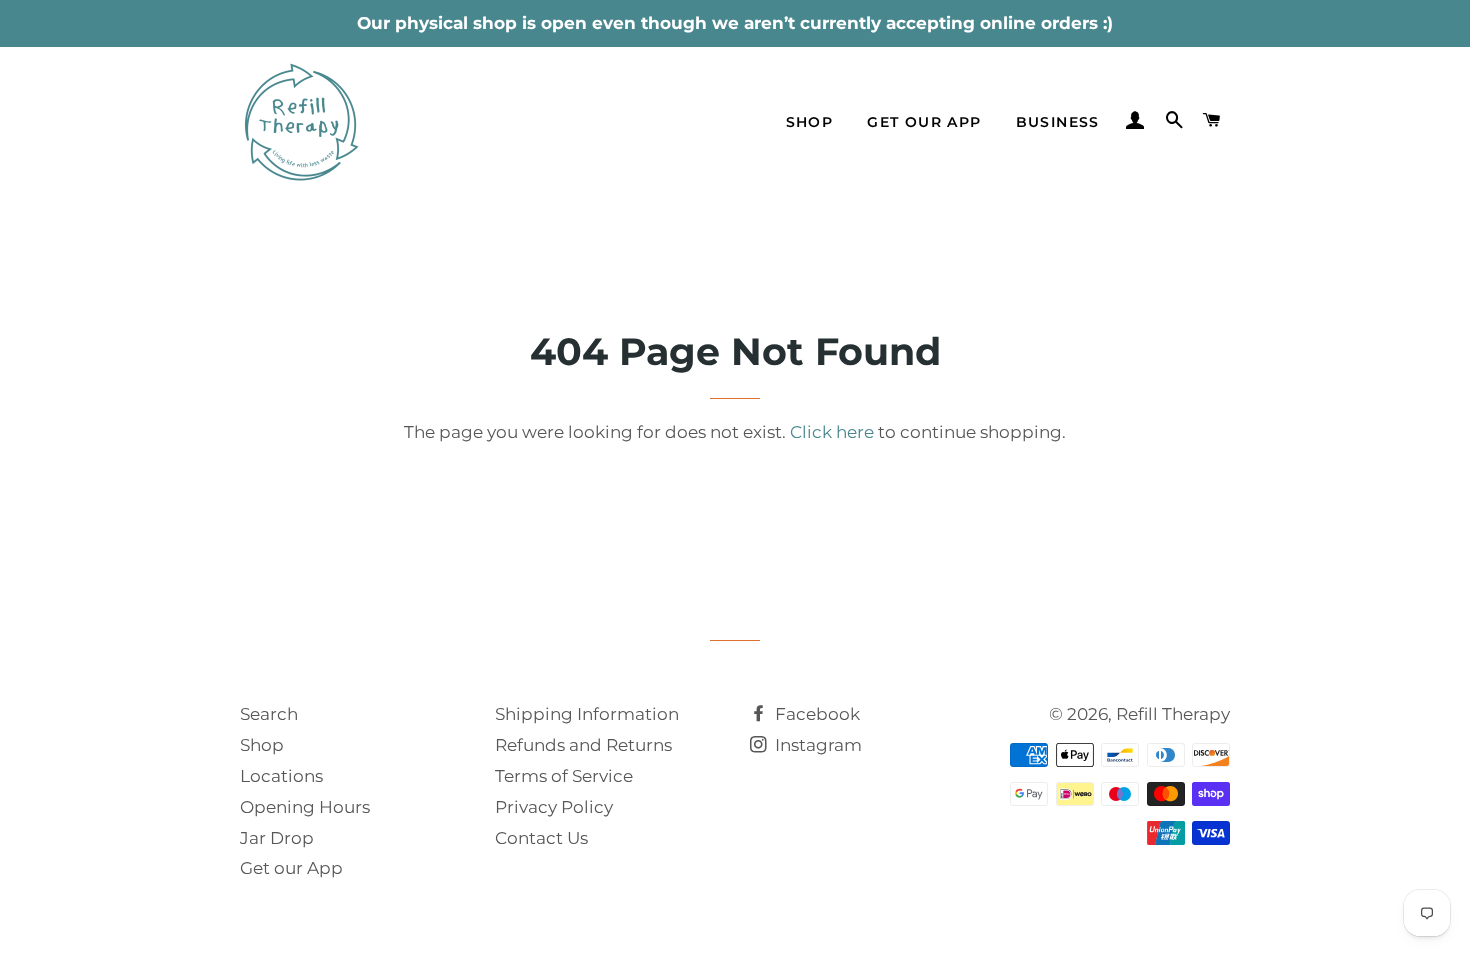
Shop (810, 122)
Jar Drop (277, 838)
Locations (281, 776)
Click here (832, 432)
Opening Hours (305, 807)
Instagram (816, 745)
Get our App (291, 868)
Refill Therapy (1173, 714)
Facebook (815, 714)
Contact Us (541, 838)
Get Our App (924, 122)
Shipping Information (587, 714)
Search (269, 714)
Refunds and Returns (583, 745)
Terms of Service (564, 776)
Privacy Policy (554, 807)
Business (1058, 122)
